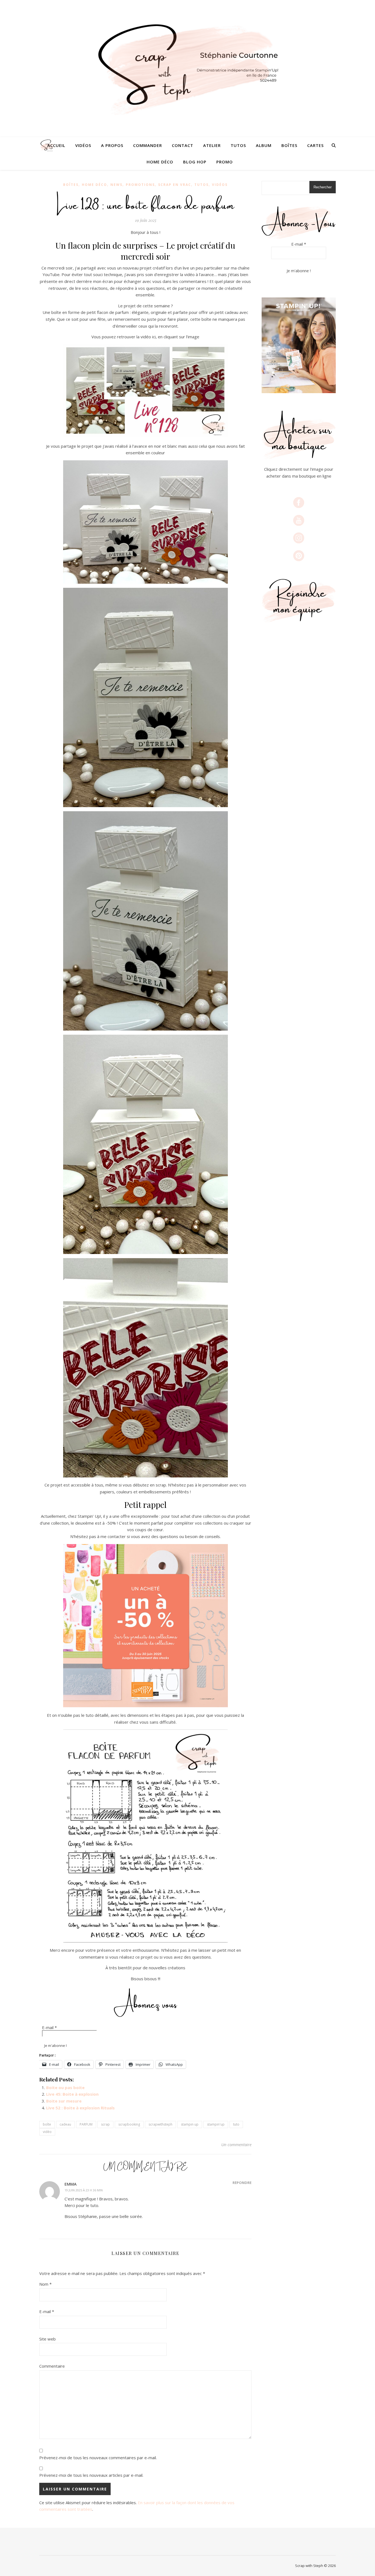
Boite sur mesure (64, 2101)
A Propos (112, 145)
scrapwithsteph (160, 2124)
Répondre (242, 2183)
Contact (183, 145)
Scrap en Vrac (175, 185)
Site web (47, 2339)
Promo (225, 162)
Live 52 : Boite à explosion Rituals (80, 2108)
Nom (45, 2284)
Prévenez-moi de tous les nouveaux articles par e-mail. (91, 2475)
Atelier (212, 145)
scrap (105, 2124)
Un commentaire (236, 2144)
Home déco (160, 162)
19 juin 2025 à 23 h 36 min (84, 2190)
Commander (148, 145)
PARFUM (86, 2124)
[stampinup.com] (299, 345)
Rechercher (323, 187)
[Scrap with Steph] (187, 69)
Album (264, 145)
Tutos (238, 145)
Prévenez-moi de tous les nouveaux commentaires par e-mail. (98, 2458)
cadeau (65, 2124)
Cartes (315, 145)
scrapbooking (129, 2124)
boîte (47, 2124)
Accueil (56, 145)
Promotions (140, 185)
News (116, 185)
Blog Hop (195, 162)
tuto (236, 2124)
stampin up (190, 2124)
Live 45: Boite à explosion (72, 2094)
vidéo (47, 2132)
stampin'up (216, 2124)
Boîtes (289, 145)
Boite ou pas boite (65, 2087)
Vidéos (83, 145)
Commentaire (52, 2366)
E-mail (49, 2027)
